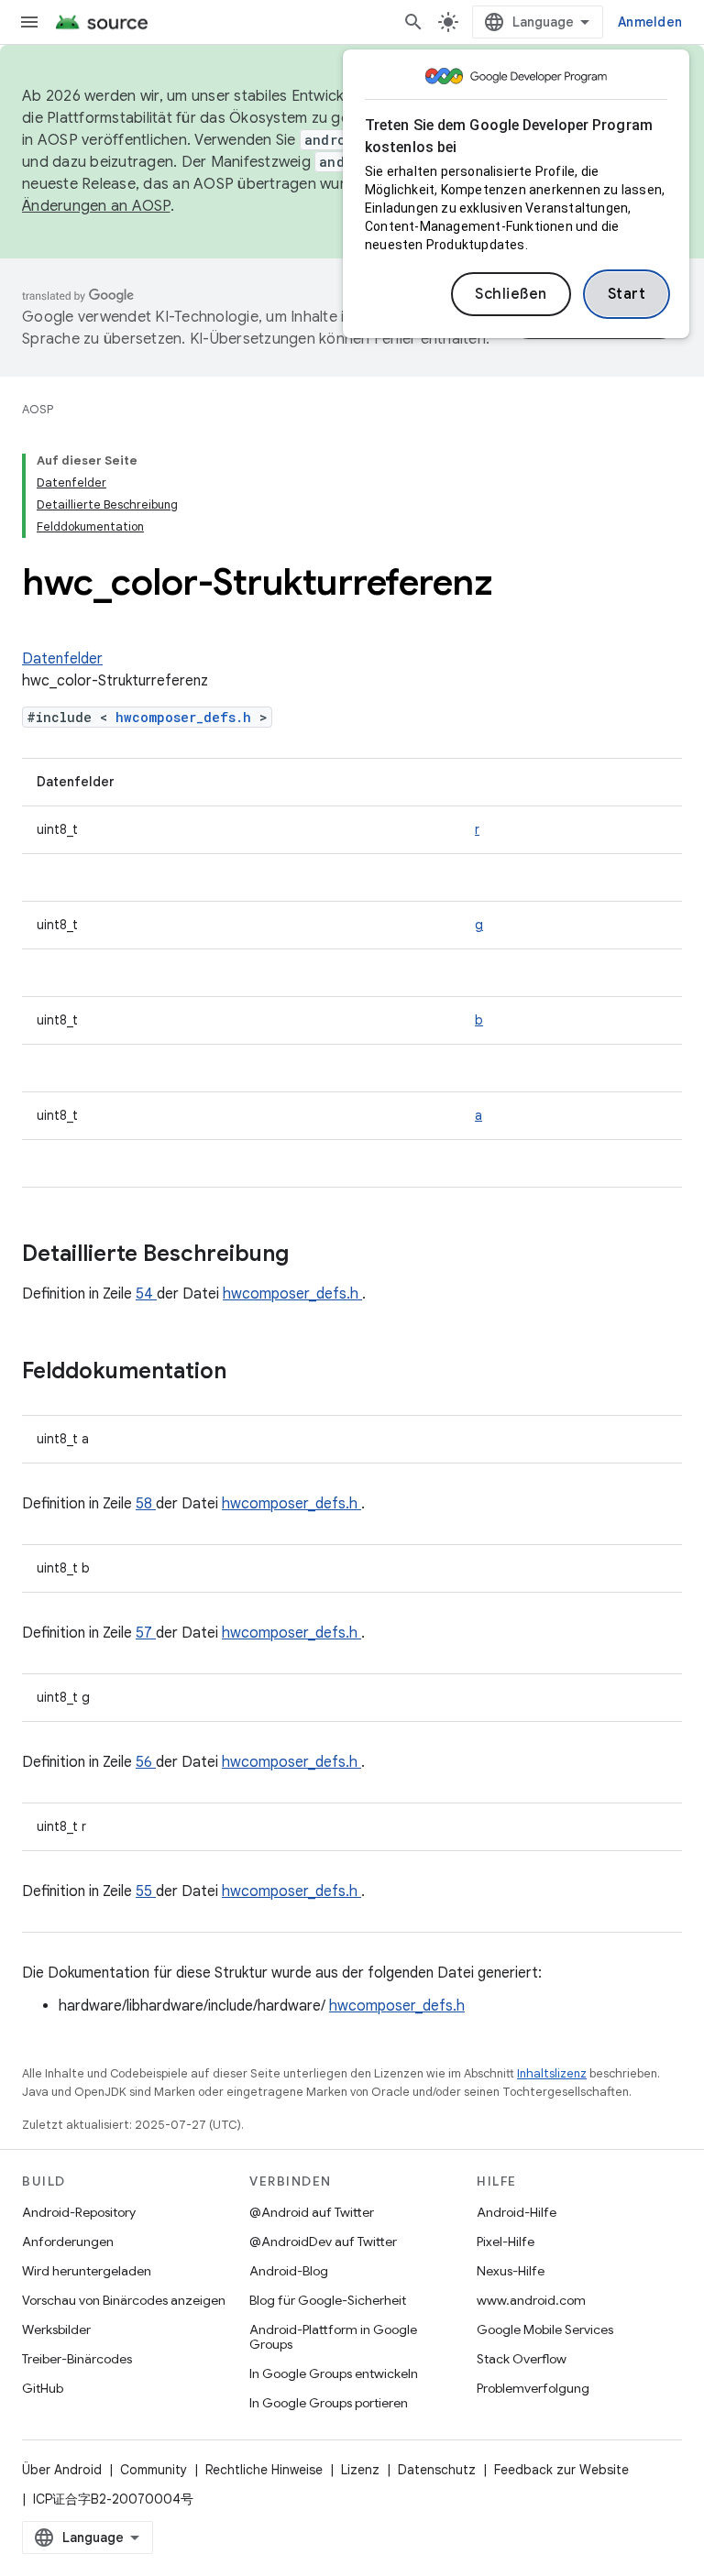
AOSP (38, 409)
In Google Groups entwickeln (334, 2373)
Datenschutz (437, 2470)
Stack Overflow (522, 2359)
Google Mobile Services (545, 2329)
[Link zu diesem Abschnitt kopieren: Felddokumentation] (250, 1373)
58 (146, 1504)
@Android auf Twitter (312, 2212)
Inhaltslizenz (552, 2073)
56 (146, 1762)
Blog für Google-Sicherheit (328, 2300)
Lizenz (360, 2470)
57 (146, 1633)
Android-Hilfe (517, 2212)
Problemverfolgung (533, 2388)
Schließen (511, 294)
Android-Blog (289, 2271)
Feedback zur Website (561, 2470)
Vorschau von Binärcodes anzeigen (124, 2300)
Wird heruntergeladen (87, 2271)
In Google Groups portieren (329, 2403)
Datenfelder (62, 659)
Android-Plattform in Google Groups (333, 2337)
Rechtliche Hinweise (264, 2470)
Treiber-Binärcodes (77, 2359)
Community (154, 2470)
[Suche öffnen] (413, 22)
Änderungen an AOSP (96, 206)
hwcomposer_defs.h (187, 717)
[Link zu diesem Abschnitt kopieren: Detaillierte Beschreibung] (313, 1255)
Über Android (62, 2470)
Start (627, 294)
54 (146, 1294)
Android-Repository (79, 2212)
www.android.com (531, 2300)
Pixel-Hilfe (506, 2242)
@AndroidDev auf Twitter (323, 2242)
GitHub (43, 2388)
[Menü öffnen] (29, 22)
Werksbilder (56, 2329)
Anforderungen (68, 2242)
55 (146, 1891)
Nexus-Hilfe (511, 2271)
